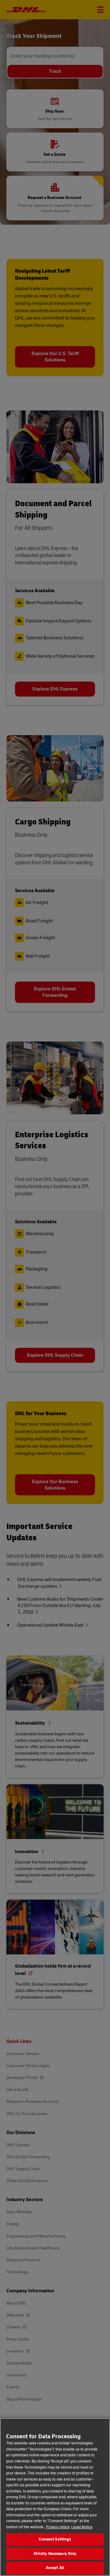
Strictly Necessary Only (55, 2554)
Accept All (55, 2568)
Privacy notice (58, 2527)
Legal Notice (82, 2527)
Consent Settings (55, 2539)
